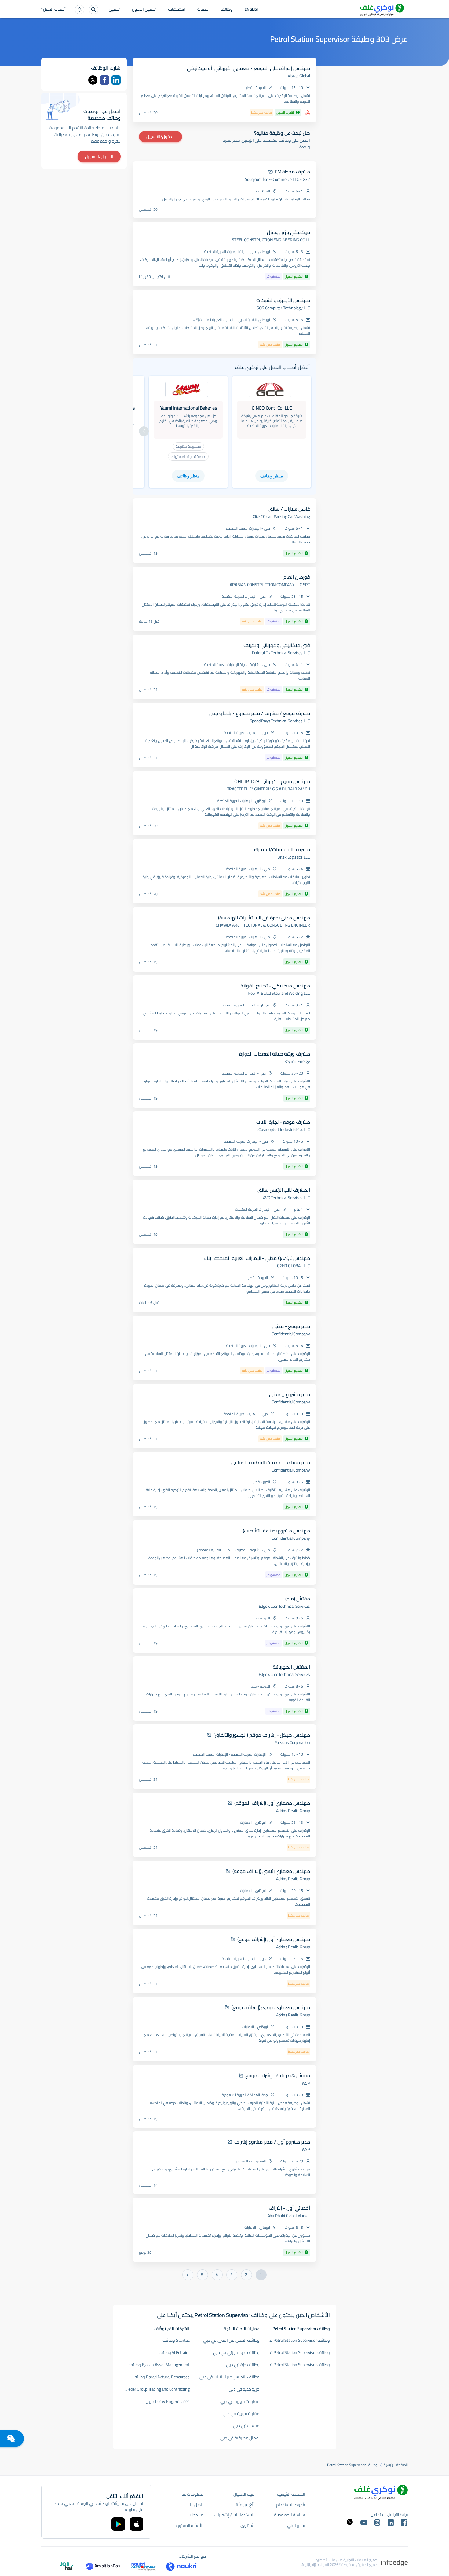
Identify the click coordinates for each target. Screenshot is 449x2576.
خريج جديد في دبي (244, 2389)
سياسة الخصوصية (290, 2515)
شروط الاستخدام (291, 2505)
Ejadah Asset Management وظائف (159, 2365)
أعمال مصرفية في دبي (240, 2438)
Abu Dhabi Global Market (289, 2216)
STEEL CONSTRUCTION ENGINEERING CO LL (271, 240)
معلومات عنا (193, 2494)
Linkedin (116, 80)
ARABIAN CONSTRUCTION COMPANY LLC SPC (270, 585)
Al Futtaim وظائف (174, 2352)
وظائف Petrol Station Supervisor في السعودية (295, 2352)
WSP (306, 2083)
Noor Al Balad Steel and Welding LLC (279, 993)
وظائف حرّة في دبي (243, 2365)
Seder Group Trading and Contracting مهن (155, 2389)
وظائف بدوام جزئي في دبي (236, 2352)
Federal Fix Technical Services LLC (281, 653)
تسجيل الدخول (144, 10)
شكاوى (247, 2525)
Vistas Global (299, 76)
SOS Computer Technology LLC (283, 308)
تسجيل (114, 10)
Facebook (104, 80)
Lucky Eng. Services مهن (168, 2401)
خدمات (203, 10)
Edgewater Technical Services (284, 1606)
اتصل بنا (197, 2505)
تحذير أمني (296, 2525)
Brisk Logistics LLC (294, 857)
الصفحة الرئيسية (396, 2465)
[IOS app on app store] (137, 2524)
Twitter (93, 80)
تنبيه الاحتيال (244, 2494)
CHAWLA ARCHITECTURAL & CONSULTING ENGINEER (263, 925)
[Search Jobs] (94, 10)
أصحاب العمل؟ (53, 10)
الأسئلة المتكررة (190, 2525)
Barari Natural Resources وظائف (161, 2377)
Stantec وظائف (176, 2340)
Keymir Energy (297, 1061)
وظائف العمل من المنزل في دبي (231, 2340)
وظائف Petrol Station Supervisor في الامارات (295, 2340)
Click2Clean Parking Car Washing (281, 516)
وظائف (226, 10)
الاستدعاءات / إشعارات (234, 2515)
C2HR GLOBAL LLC (294, 1266)
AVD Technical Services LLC (287, 1198)
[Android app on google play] (118, 2524)
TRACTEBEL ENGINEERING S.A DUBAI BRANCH (269, 789)
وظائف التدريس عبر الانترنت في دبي (230, 2377)
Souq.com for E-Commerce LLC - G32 (277, 179)
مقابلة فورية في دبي (241, 2414)
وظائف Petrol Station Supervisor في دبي (295, 2365)
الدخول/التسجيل (161, 137)
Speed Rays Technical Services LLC (280, 721)
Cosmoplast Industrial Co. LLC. (284, 1129)
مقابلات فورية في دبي (240, 2401)
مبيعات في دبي (246, 2426)
